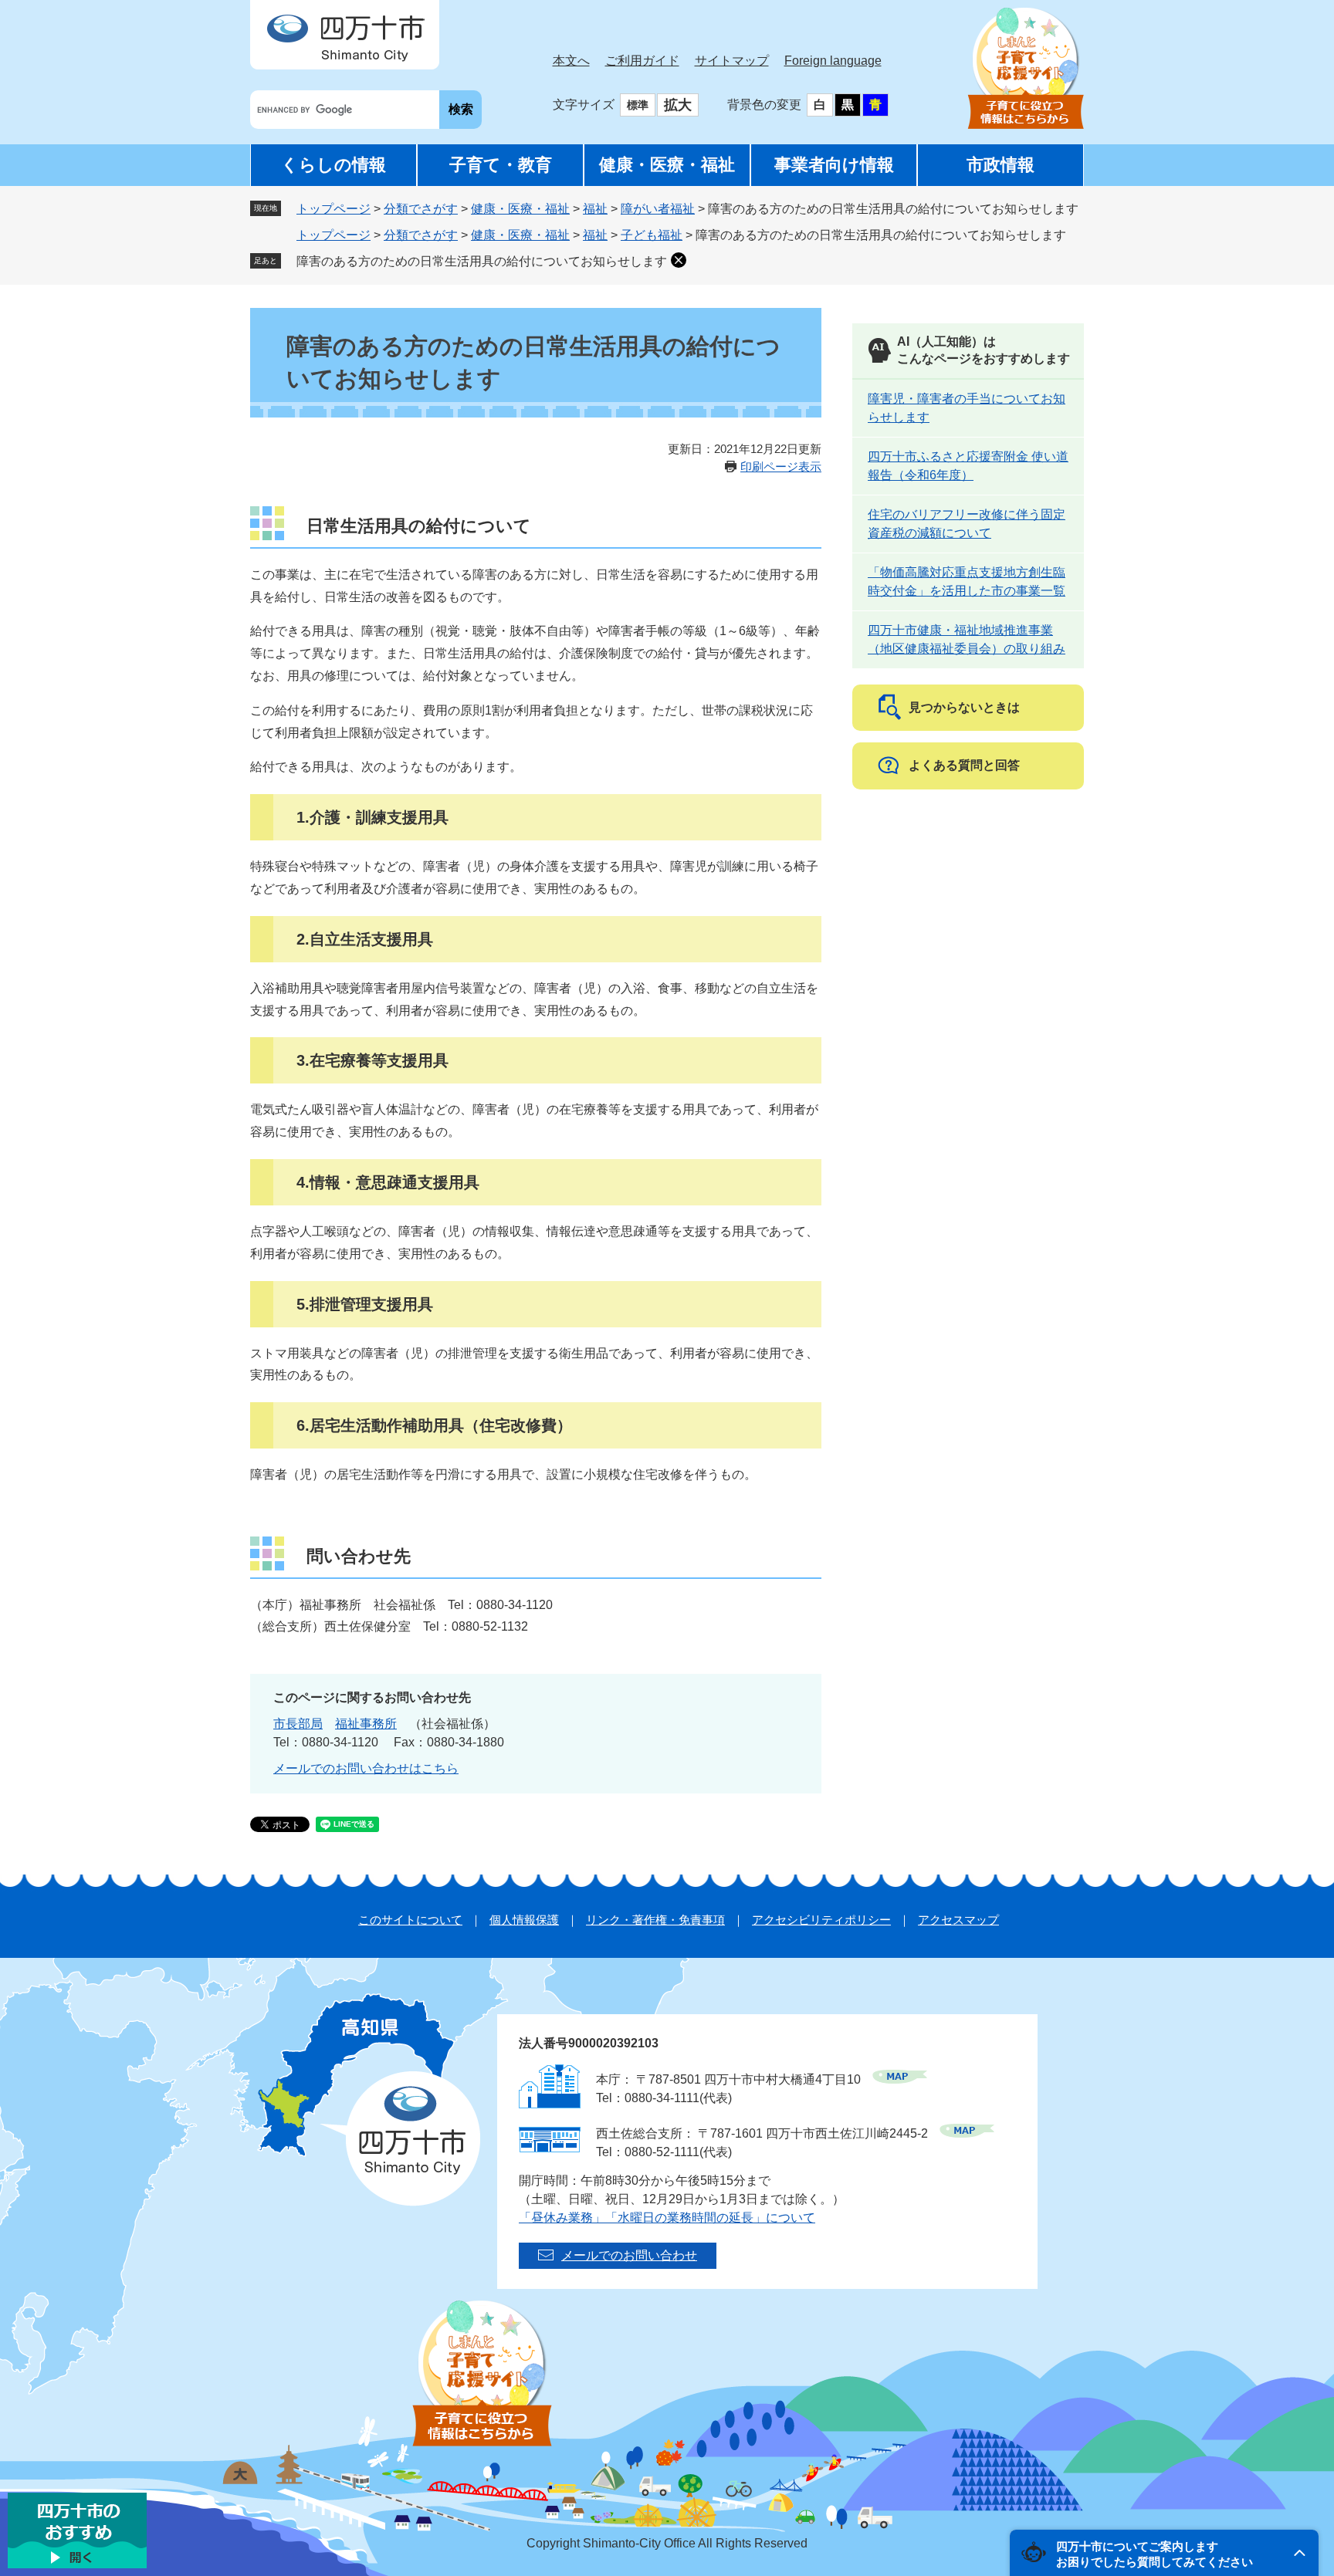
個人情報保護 (524, 1920)
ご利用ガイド (642, 61)
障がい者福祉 (658, 209)
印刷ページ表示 (781, 467)
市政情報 (1000, 165)
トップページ (333, 209)
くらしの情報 (333, 165)
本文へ (571, 61)
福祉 (595, 209)
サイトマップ (732, 61)
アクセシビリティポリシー (821, 1920)
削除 (679, 260)
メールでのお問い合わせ (629, 2255)
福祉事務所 (366, 1724)
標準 (638, 105)
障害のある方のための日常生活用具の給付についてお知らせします (482, 261)
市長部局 (298, 1724)
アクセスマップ (958, 1920)
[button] (1164, 2553)
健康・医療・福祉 (667, 165)
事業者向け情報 (834, 165)
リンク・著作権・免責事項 (655, 1920)
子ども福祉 (652, 235)
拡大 (678, 105)
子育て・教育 (501, 165)
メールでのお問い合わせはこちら (366, 1768)
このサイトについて (410, 1920)
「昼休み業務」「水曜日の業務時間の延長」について (667, 2218)
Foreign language (833, 61)
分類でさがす (421, 209)
